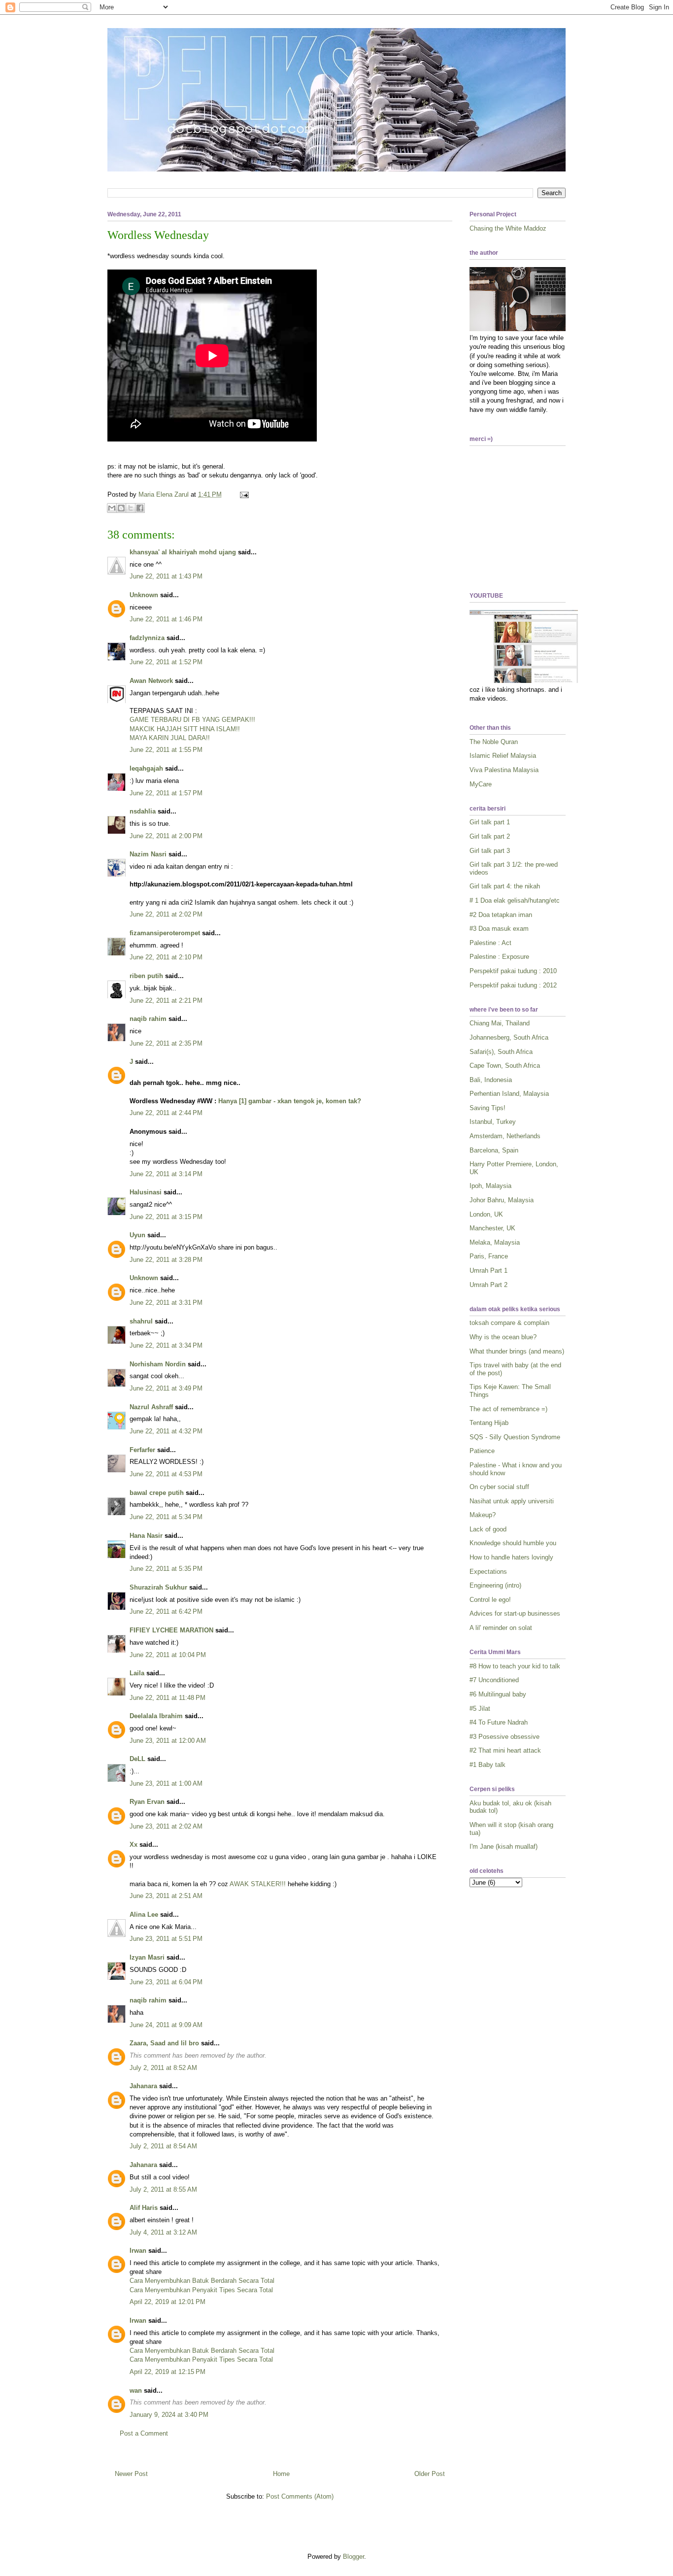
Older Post (430, 2474)
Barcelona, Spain (494, 1150)
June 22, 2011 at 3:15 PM (166, 1217)
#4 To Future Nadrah (499, 1722)
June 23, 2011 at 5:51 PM (166, 1939)
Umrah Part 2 (488, 1285)
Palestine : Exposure (499, 957)
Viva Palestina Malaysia (504, 770)
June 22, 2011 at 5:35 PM (166, 1569)
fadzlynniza (147, 638)
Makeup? (483, 1515)
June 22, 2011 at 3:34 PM (166, 1345)
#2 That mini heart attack (505, 1750)
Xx (134, 1845)
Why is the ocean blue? (503, 1337)
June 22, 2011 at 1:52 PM (166, 662)
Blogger (353, 2557)
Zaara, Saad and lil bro (164, 2043)
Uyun (137, 1235)
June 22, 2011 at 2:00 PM (166, 836)
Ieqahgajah (146, 768)
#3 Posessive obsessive (505, 1737)
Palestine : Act (490, 943)
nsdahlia (143, 811)
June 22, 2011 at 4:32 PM (166, 1431)
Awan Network (151, 681)
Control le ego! (490, 1600)
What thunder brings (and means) (517, 1351)
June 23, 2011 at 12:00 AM (168, 1741)
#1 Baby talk (488, 1765)
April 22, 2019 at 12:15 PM (168, 2372)
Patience (482, 1451)
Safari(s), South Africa (501, 1052)
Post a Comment (144, 2433)
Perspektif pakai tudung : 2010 (513, 971)
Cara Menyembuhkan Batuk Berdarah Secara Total (202, 2281)
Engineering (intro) (495, 1585)
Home (281, 2474)
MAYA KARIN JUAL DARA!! (170, 738)
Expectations (488, 1572)
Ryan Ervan (147, 1802)
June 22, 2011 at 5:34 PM (166, 1517)
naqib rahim (148, 1019)
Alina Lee (144, 1915)
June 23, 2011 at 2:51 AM (166, 1896)
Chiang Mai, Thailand (500, 1023)
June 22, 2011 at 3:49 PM (166, 1388)
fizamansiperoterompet (165, 933)
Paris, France (489, 1256)
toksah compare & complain (509, 1323)
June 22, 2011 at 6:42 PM (166, 1611)
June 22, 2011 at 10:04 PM (168, 1655)
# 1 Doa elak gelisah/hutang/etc (515, 900)
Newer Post (131, 2474)
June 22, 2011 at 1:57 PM (166, 793)
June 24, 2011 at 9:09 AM (166, 2025)
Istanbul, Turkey (493, 1122)
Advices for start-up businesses (515, 1613)
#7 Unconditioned (494, 1680)
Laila (137, 1673)
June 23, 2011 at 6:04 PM (166, 1982)
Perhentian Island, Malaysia (509, 1094)
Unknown (144, 595)
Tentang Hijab (489, 1423)
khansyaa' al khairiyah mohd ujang (183, 552)
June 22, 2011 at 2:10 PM (166, 957)
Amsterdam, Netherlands (505, 1136)
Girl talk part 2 (490, 836)
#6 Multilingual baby (498, 1694)
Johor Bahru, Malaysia (502, 1200)
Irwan (138, 2251)
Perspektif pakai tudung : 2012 (513, 985)
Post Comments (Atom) (300, 2496)
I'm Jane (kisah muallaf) (504, 1847)
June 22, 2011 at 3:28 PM (166, 1260)
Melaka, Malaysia (495, 1242)
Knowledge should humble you (513, 1543)
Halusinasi (146, 1192)
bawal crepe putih (157, 1493)
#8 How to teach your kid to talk (515, 1666)
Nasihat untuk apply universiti (512, 1501)
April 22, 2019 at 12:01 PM (168, 2302)
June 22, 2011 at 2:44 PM (166, 1113)
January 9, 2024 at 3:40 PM (169, 2415)
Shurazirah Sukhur (158, 1587)
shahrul (141, 1321)
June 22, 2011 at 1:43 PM (166, 576)
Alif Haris (144, 2208)
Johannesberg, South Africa (509, 1037)
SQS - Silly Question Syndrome (515, 1437)
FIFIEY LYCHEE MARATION (171, 1630)
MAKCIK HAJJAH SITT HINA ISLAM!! (185, 729)
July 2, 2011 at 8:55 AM (163, 2189)
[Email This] (112, 508)
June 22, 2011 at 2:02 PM (166, 914)
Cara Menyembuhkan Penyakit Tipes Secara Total (201, 2290)
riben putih (146, 976)
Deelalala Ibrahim (156, 1716)
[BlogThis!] (121, 508)
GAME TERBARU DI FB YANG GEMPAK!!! (192, 720)
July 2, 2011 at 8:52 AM (163, 2068)
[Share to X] (131, 508)
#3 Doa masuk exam (499, 929)
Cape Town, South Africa (505, 1066)
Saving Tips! (488, 1108)
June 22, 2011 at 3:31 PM (166, 1303)
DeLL (137, 1759)
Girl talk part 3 (490, 851)
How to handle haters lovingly (511, 1557)
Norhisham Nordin (158, 1364)
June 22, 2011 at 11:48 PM (168, 1698)
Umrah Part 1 (488, 1271)
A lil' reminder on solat (501, 1628)
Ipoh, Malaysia (490, 1186)
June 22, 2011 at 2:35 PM (166, 1043)
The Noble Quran (494, 742)
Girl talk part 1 (490, 822)
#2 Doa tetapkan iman (501, 915)
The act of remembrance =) (508, 1409)
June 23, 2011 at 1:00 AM (166, 1783)
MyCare (481, 784)
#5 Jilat (480, 1709)
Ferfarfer (142, 1450)
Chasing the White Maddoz (508, 228)
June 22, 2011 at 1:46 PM (166, 619)
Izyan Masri (147, 1957)
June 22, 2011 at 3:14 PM (166, 1174)
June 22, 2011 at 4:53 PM (166, 1474)
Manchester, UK (492, 1228)
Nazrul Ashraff (151, 1407)
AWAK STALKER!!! (258, 1884)
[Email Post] (243, 494)
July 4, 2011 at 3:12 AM (163, 2232)
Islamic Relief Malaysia (503, 756)
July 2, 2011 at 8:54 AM (163, 2146)
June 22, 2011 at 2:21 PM (166, 1000)
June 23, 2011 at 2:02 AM (166, 1826)
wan (136, 2390)
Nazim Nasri (148, 854)
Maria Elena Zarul (165, 494)
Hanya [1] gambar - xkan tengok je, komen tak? (290, 1101)
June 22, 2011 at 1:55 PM (166, 750)
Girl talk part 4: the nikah (505, 886)
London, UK (486, 1214)
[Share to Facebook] (140, 508)
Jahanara (143, 2086)
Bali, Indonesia (491, 1080)
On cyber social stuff (499, 1487)
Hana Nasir (146, 1536)
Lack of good (488, 1529)
